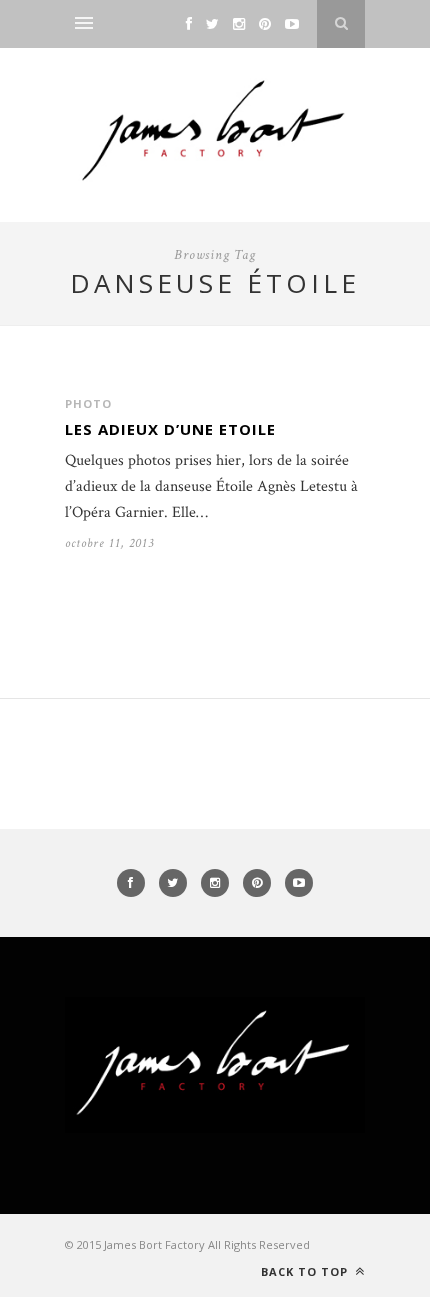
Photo (88, 403)
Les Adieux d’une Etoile (170, 429)
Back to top (306, 1271)
